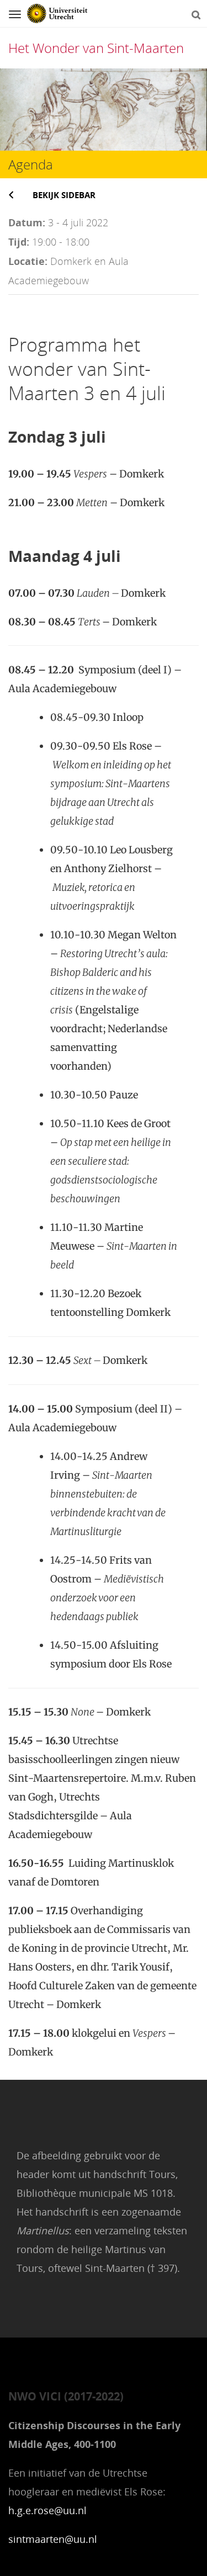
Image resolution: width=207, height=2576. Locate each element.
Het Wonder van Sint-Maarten (96, 48)
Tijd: (19, 242)
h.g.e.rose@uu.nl (47, 2510)
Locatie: (28, 261)
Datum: (27, 222)
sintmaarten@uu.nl (53, 2539)
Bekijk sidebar (64, 195)
